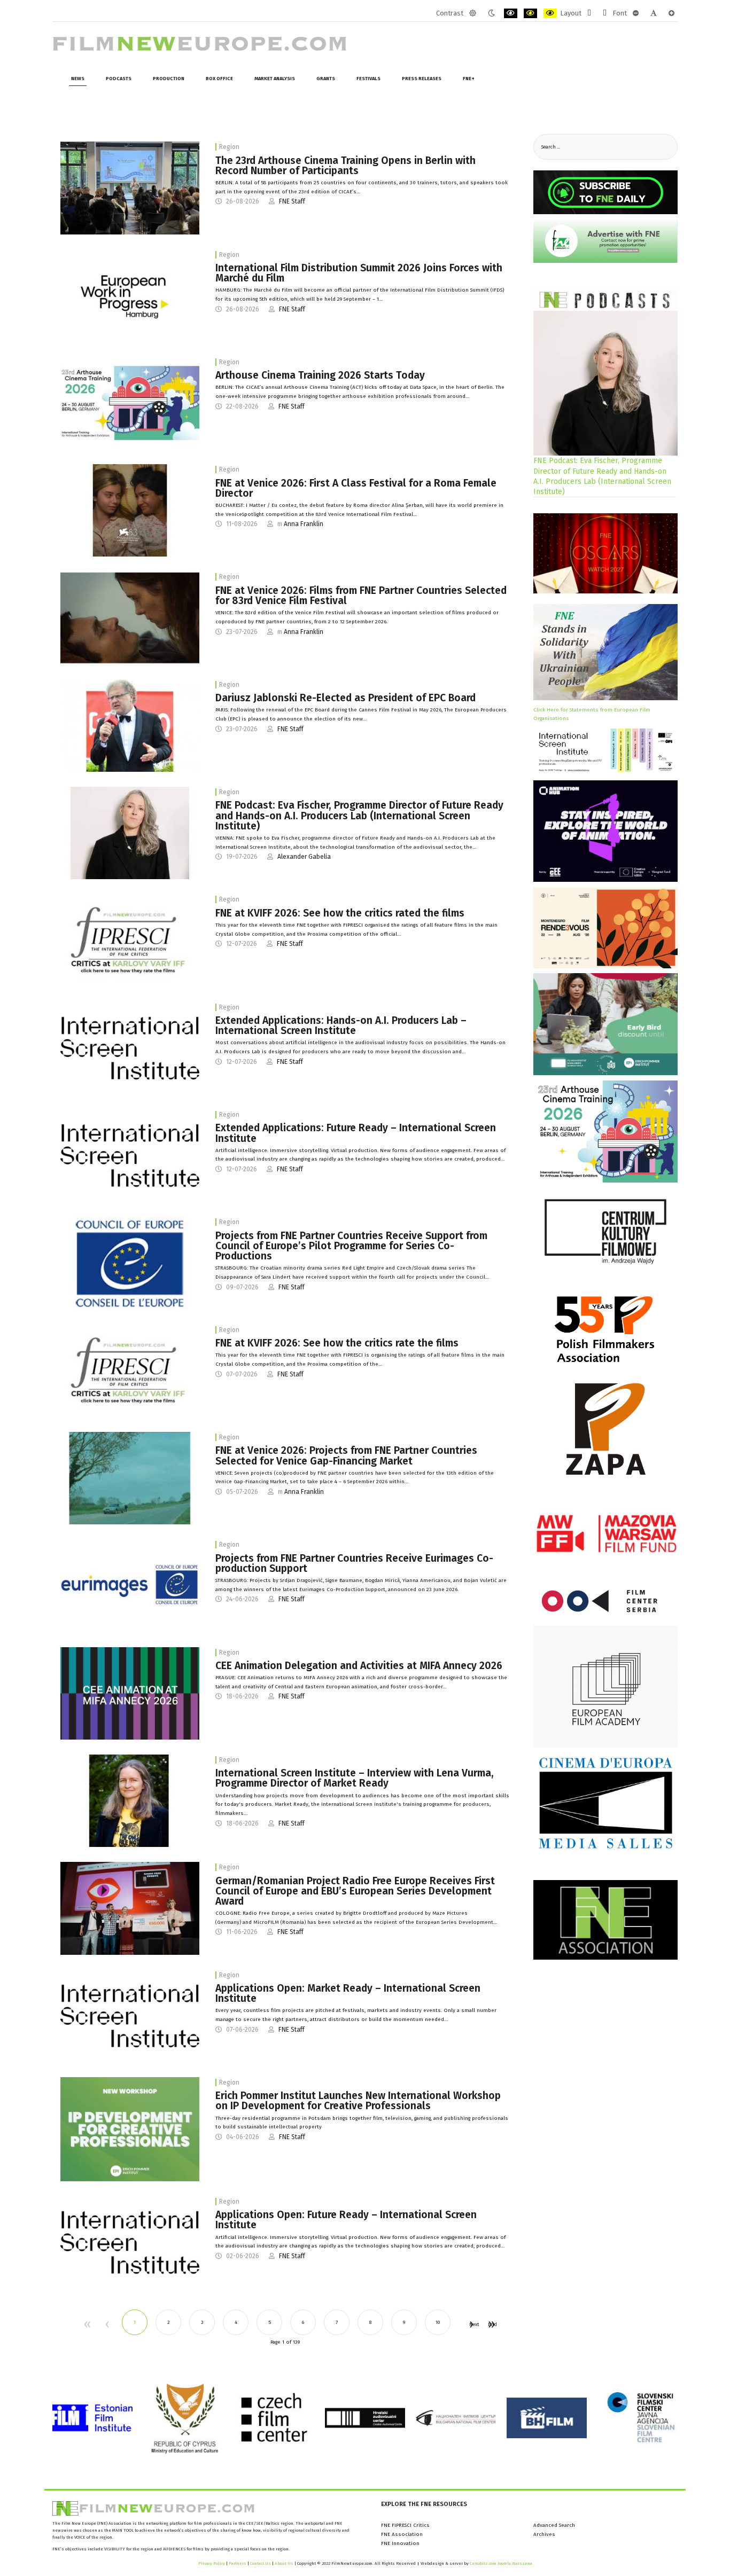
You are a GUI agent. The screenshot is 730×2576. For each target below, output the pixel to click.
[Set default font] (654, 13)
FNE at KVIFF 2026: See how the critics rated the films (340, 913)
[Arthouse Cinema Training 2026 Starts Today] (130, 403)
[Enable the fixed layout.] (589, 13)
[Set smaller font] (636, 13)
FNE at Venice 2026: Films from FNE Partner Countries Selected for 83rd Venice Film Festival (361, 596)
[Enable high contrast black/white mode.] (511, 13)
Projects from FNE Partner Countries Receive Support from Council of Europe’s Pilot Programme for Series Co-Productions (351, 1246)
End (491, 2324)
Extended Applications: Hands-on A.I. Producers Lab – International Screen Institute (341, 1025)
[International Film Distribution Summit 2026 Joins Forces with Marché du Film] (130, 295)
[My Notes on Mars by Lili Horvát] (130, 618)
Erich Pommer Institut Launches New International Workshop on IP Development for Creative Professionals (358, 2101)
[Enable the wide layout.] (605, 13)
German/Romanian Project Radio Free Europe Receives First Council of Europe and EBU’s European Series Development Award (355, 1891)
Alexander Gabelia (304, 857)
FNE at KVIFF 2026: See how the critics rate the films (337, 1343)
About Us (284, 2563)
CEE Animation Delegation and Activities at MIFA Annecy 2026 (359, 1666)
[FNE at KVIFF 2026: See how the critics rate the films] (130, 1371)
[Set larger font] (671, 13)
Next (471, 2324)
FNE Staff (292, 201)
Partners (238, 2563)
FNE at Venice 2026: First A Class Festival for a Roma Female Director (356, 488)
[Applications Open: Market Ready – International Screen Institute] (130, 2016)
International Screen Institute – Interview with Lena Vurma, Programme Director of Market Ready (355, 1778)
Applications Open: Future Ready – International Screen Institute (346, 2220)
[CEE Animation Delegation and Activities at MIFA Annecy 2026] (130, 1693)
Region (229, 147)
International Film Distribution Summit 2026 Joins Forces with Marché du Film (359, 273)
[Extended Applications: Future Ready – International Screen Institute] (130, 1155)
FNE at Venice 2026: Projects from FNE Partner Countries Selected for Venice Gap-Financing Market (346, 1455)
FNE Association (402, 2534)
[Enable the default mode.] (473, 13)
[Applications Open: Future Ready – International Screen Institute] (130, 2242)
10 (438, 2322)
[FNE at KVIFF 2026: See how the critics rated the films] (130, 941)
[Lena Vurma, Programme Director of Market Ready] (130, 1800)
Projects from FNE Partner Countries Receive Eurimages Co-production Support (354, 1563)
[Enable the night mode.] (491, 13)
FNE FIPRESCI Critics (405, 2525)
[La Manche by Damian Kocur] (130, 1478)
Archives (544, 2534)
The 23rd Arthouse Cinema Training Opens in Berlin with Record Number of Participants (345, 166)
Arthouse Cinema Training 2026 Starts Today (320, 375)
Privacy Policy (212, 2563)
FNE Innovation (400, 2543)
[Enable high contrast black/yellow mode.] (530, 13)
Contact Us (261, 2563)
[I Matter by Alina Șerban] (130, 510)
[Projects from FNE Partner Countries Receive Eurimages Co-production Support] (130, 1585)
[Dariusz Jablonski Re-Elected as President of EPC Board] (130, 725)
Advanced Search (554, 2525)
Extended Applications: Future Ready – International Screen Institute (356, 1133)
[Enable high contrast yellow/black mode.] (550, 13)
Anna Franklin (304, 524)
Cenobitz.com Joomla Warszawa (501, 2563)
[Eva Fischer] (130, 833)
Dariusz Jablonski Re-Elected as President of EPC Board (345, 698)
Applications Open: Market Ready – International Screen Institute (348, 1993)
